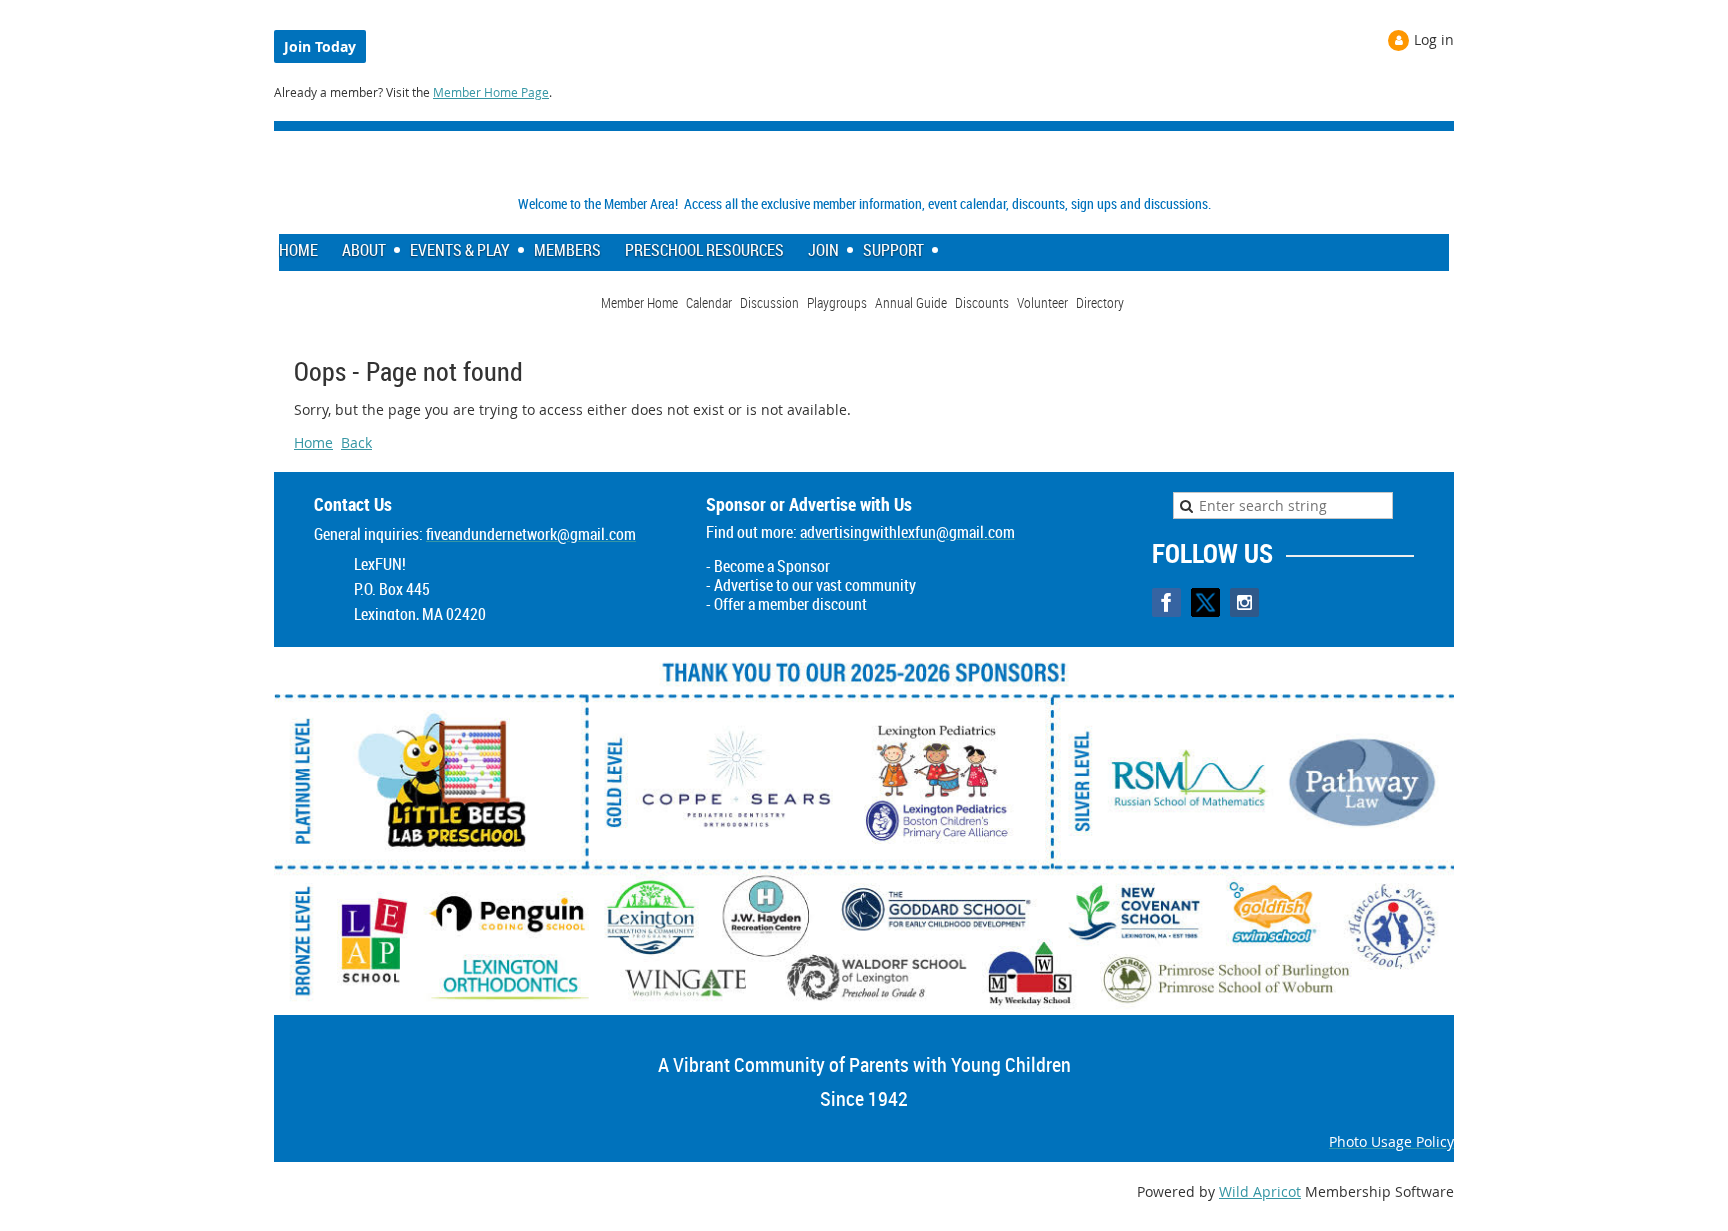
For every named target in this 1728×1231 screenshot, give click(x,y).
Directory (1100, 302)
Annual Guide (911, 302)
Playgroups (837, 302)
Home (313, 442)
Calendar (709, 302)
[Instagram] (1244, 602)
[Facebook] (1166, 602)
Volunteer (1042, 302)
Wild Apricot (1260, 1191)
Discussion (769, 302)
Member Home (639, 302)
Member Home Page (491, 92)
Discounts (982, 302)
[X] (1205, 602)
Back (356, 442)
